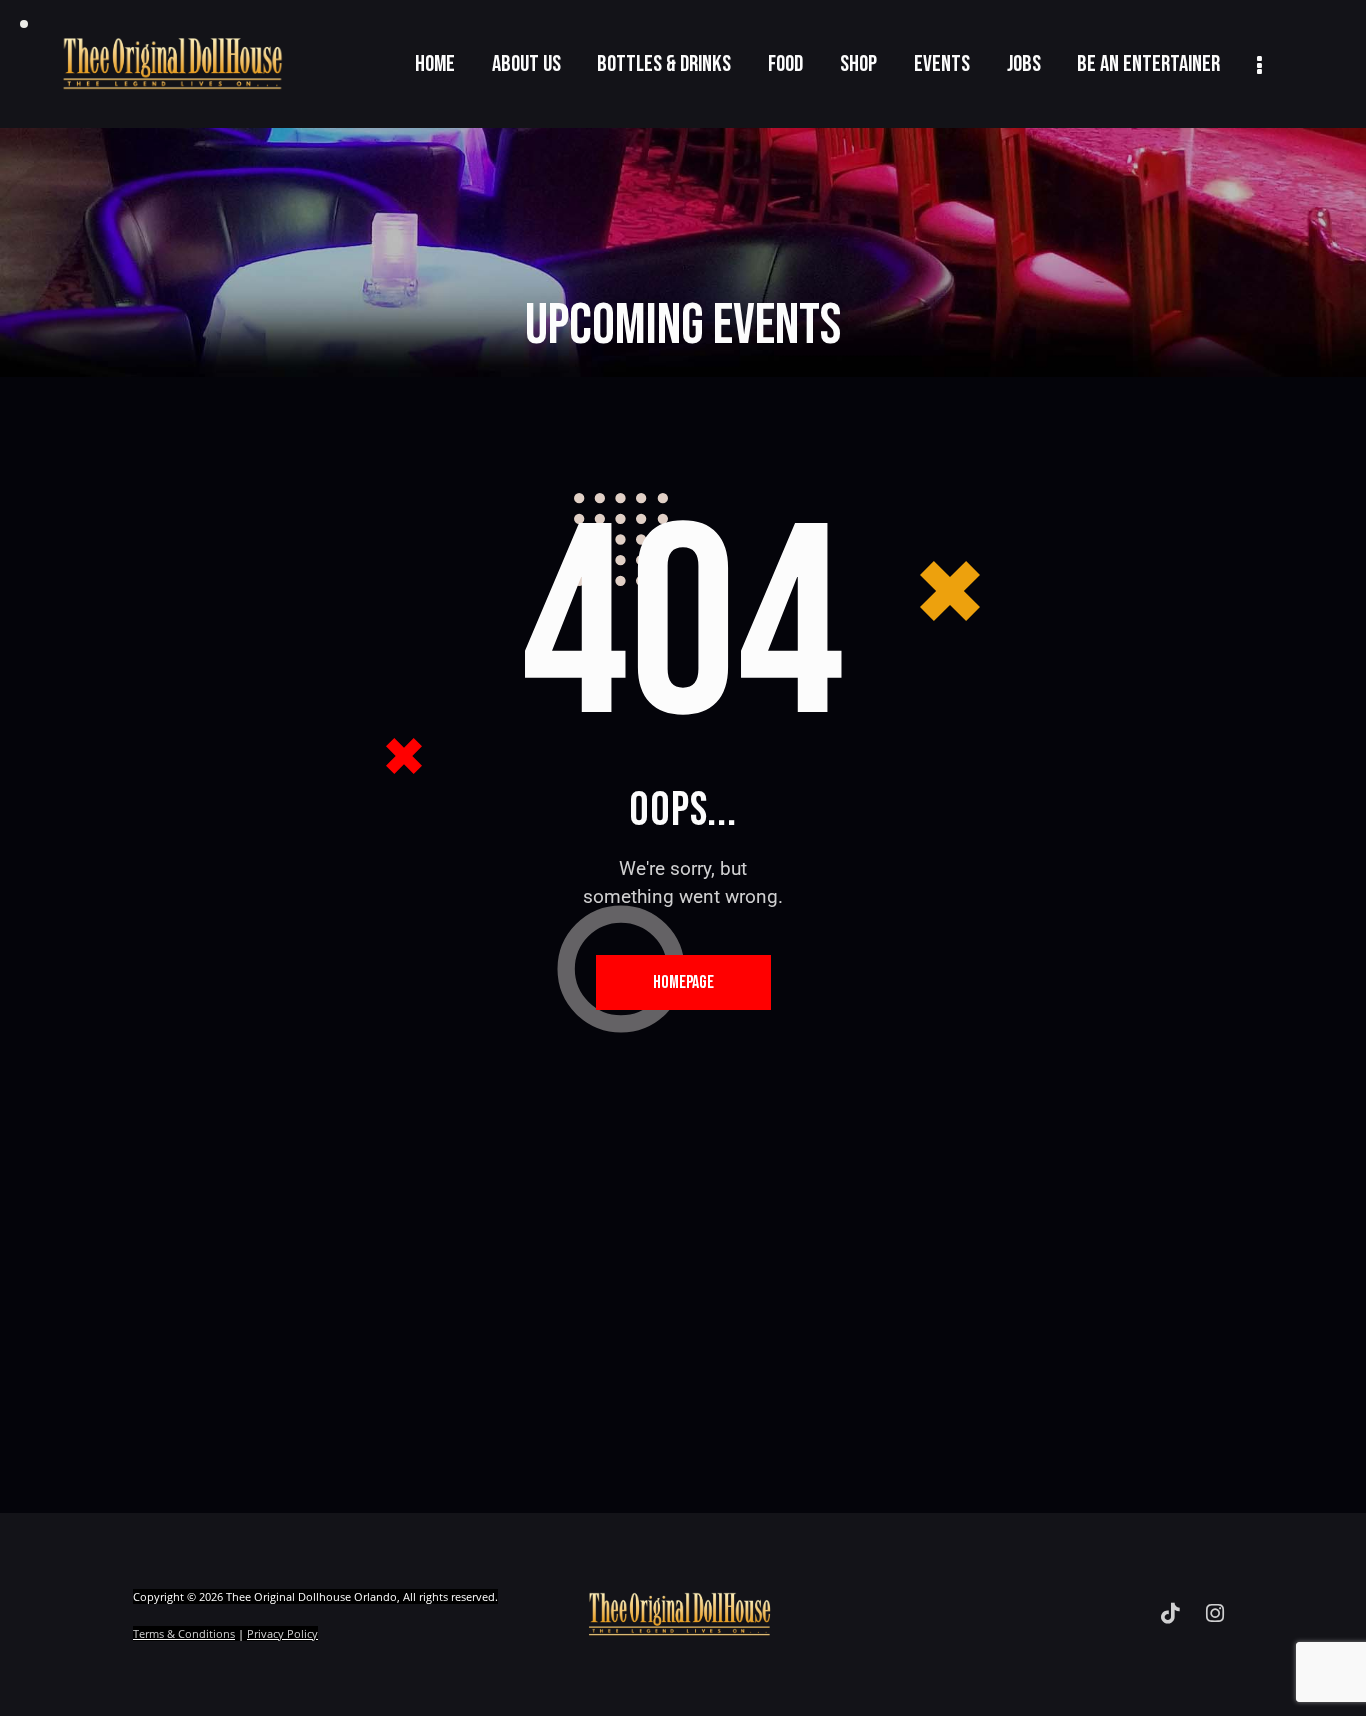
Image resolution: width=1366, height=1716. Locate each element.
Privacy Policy (282, 1633)
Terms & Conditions (184, 1633)
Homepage (683, 982)
